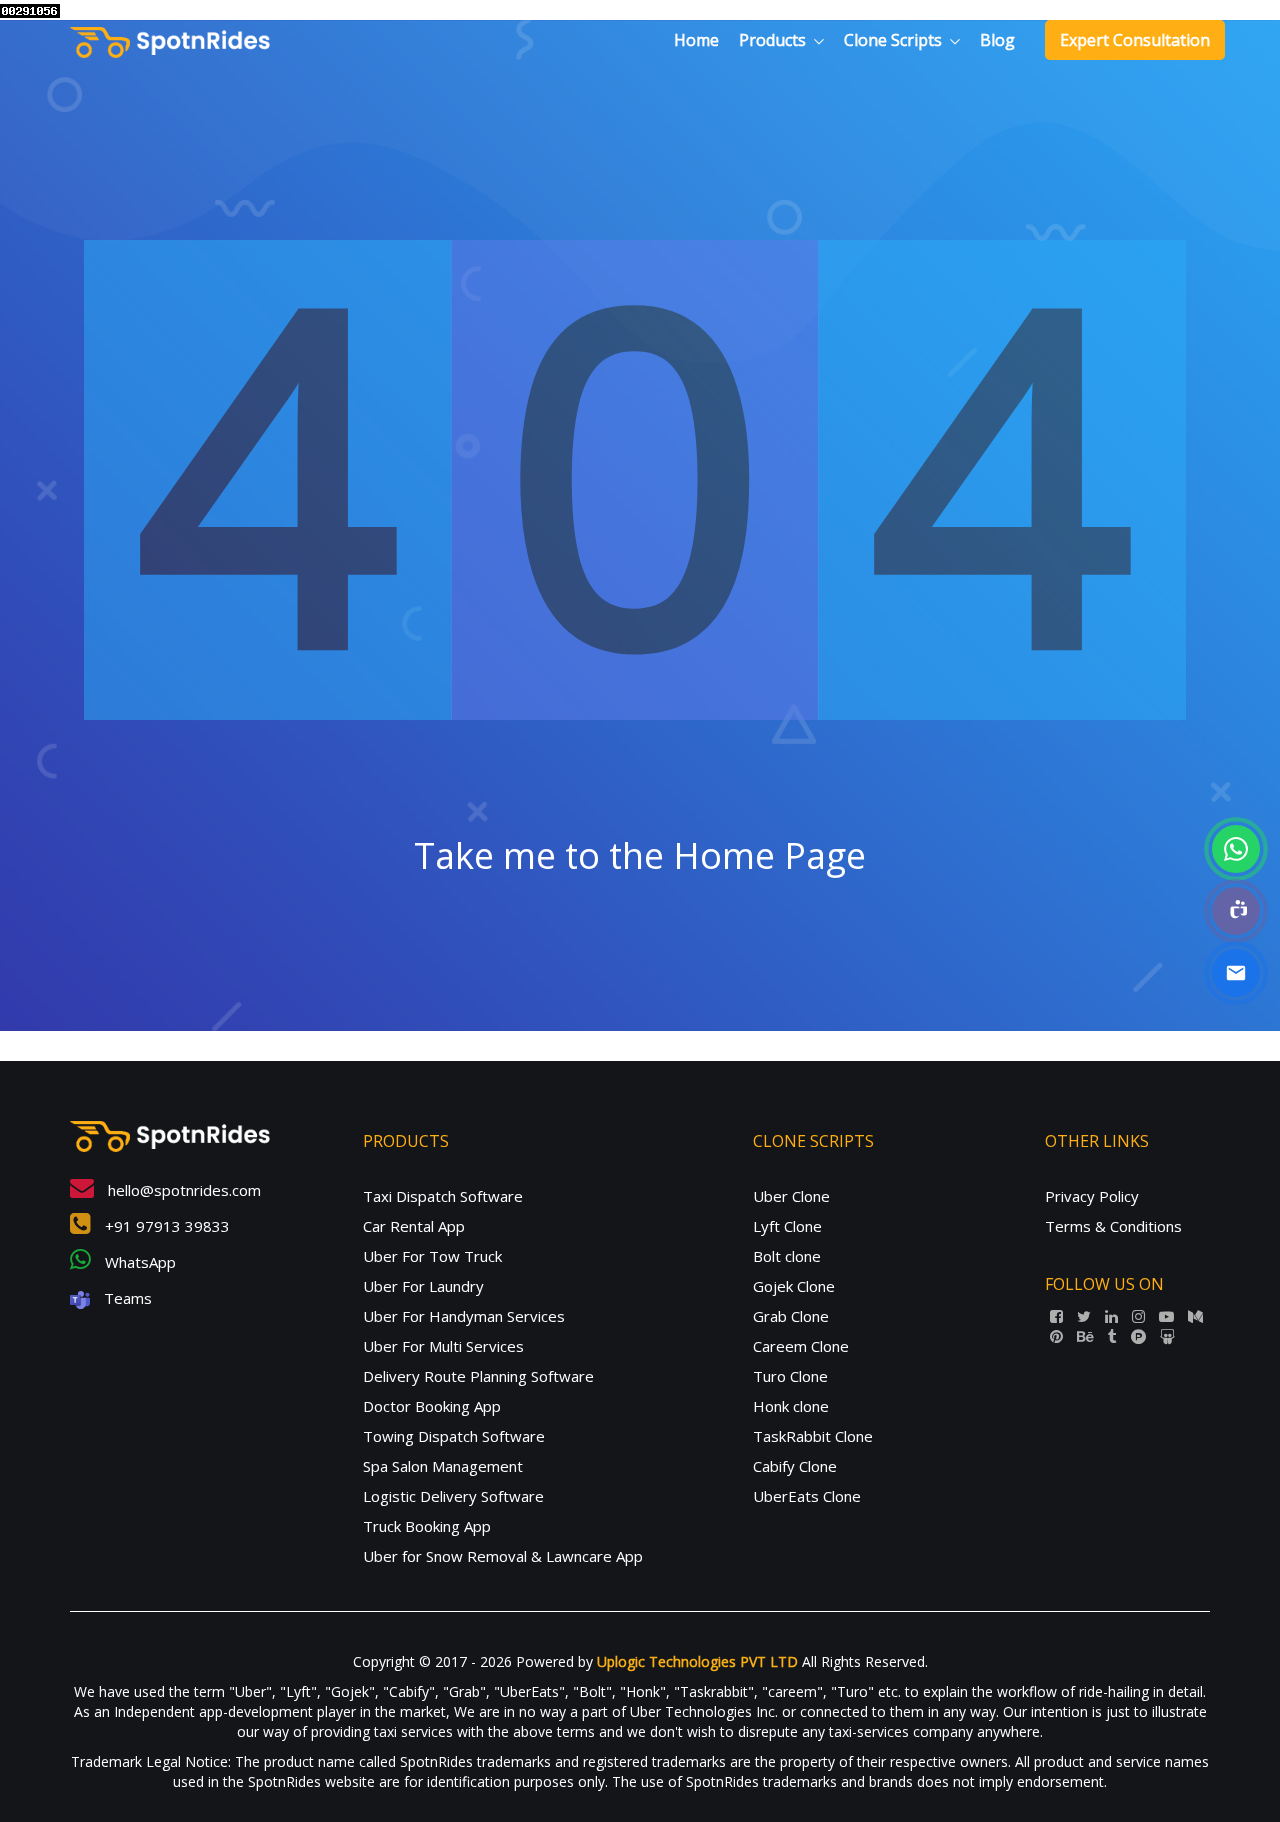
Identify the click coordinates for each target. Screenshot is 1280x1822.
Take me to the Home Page (640, 855)
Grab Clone (791, 1316)
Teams (126, 1298)
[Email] (1236, 973)
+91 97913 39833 (165, 1226)
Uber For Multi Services (443, 1346)
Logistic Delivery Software (453, 1496)
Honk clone (791, 1406)
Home (696, 40)
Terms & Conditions (1113, 1226)
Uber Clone (791, 1196)
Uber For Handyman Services (464, 1316)
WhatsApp (138, 1262)
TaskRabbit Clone (813, 1436)
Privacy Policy (1092, 1196)
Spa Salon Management (443, 1466)
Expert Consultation (1135, 40)
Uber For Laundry (423, 1286)
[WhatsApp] (1236, 849)
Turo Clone (790, 1376)
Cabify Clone (795, 1466)
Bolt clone (787, 1256)
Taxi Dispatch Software (443, 1196)
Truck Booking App (427, 1526)
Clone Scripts (893, 40)
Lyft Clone (787, 1226)
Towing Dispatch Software (454, 1436)
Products (772, 40)
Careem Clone (801, 1346)
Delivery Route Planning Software (478, 1376)
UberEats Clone (807, 1496)
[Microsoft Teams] (1236, 911)
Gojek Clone (794, 1286)
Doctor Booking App (432, 1406)
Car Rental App (414, 1226)
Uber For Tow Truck (432, 1256)
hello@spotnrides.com (182, 1190)
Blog (997, 40)
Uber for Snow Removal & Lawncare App (503, 1556)
